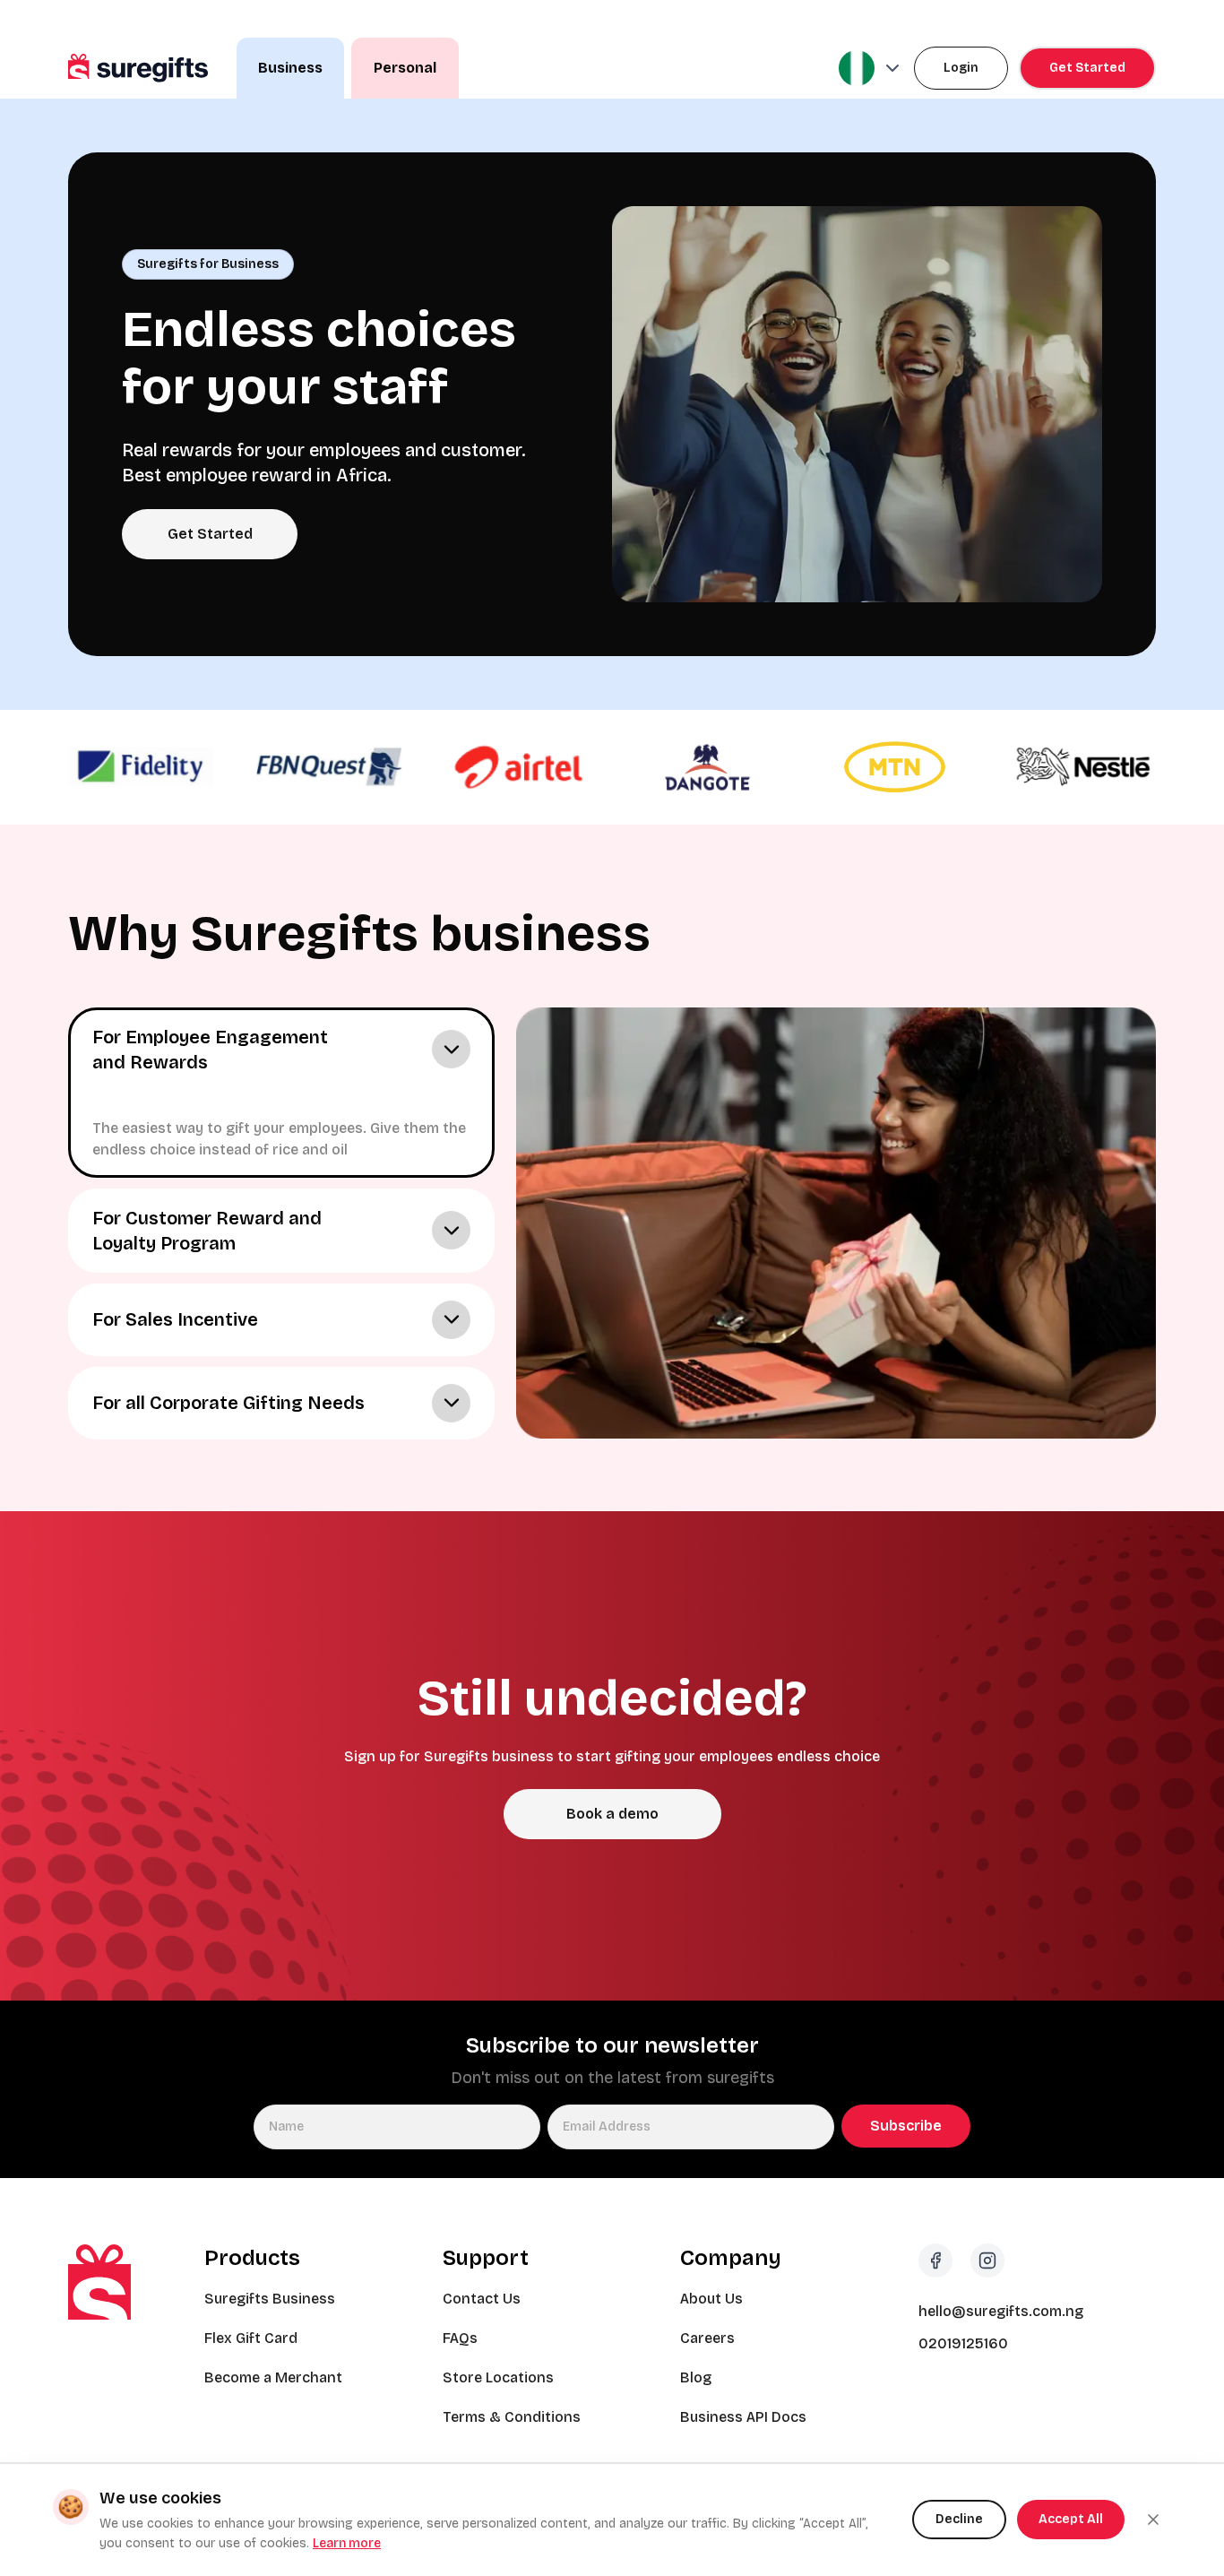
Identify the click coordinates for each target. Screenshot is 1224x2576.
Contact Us (482, 2299)
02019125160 (963, 2343)
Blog (696, 2377)
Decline (959, 2519)
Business (290, 68)
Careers (707, 2338)
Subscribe (906, 2126)
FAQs (460, 2338)
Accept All (1071, 2519)
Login (961, 68)
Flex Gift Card (251, 2338)
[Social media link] (935, 2260)
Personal (405, 68)
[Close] (1153, 2520)
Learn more (347, 2543)
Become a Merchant (273, 2377)
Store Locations (498, 2377)
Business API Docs (743, 2417)
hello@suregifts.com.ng (1001, 2311)
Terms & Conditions (512, 2417)
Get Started (1087, 68)
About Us (711, 2299)
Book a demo (612, 1814)
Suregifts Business (270, 2299)
